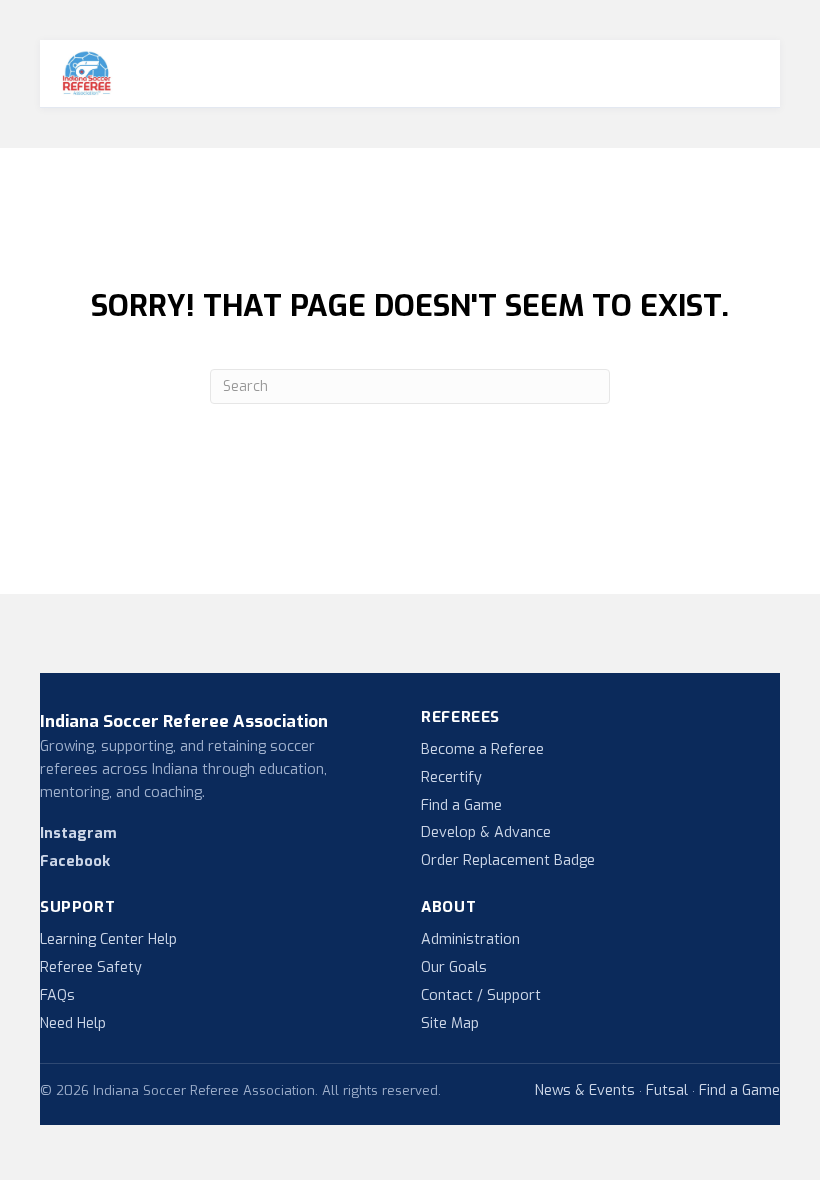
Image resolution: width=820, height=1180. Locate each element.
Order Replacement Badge (508, 860)
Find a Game (461, 805)
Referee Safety (91, 967)
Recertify (451, 777)
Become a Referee (482, 749)
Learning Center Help (108, 939)
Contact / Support (481, 995)
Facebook (75, 861)
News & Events (585, 1091)
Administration (470, 939)
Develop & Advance (486, 832)
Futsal (667, 1091)
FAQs (57, 995)
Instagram (78, 833)
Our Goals (454, 967)
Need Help (73, 1023)
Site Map (450, 1023)
